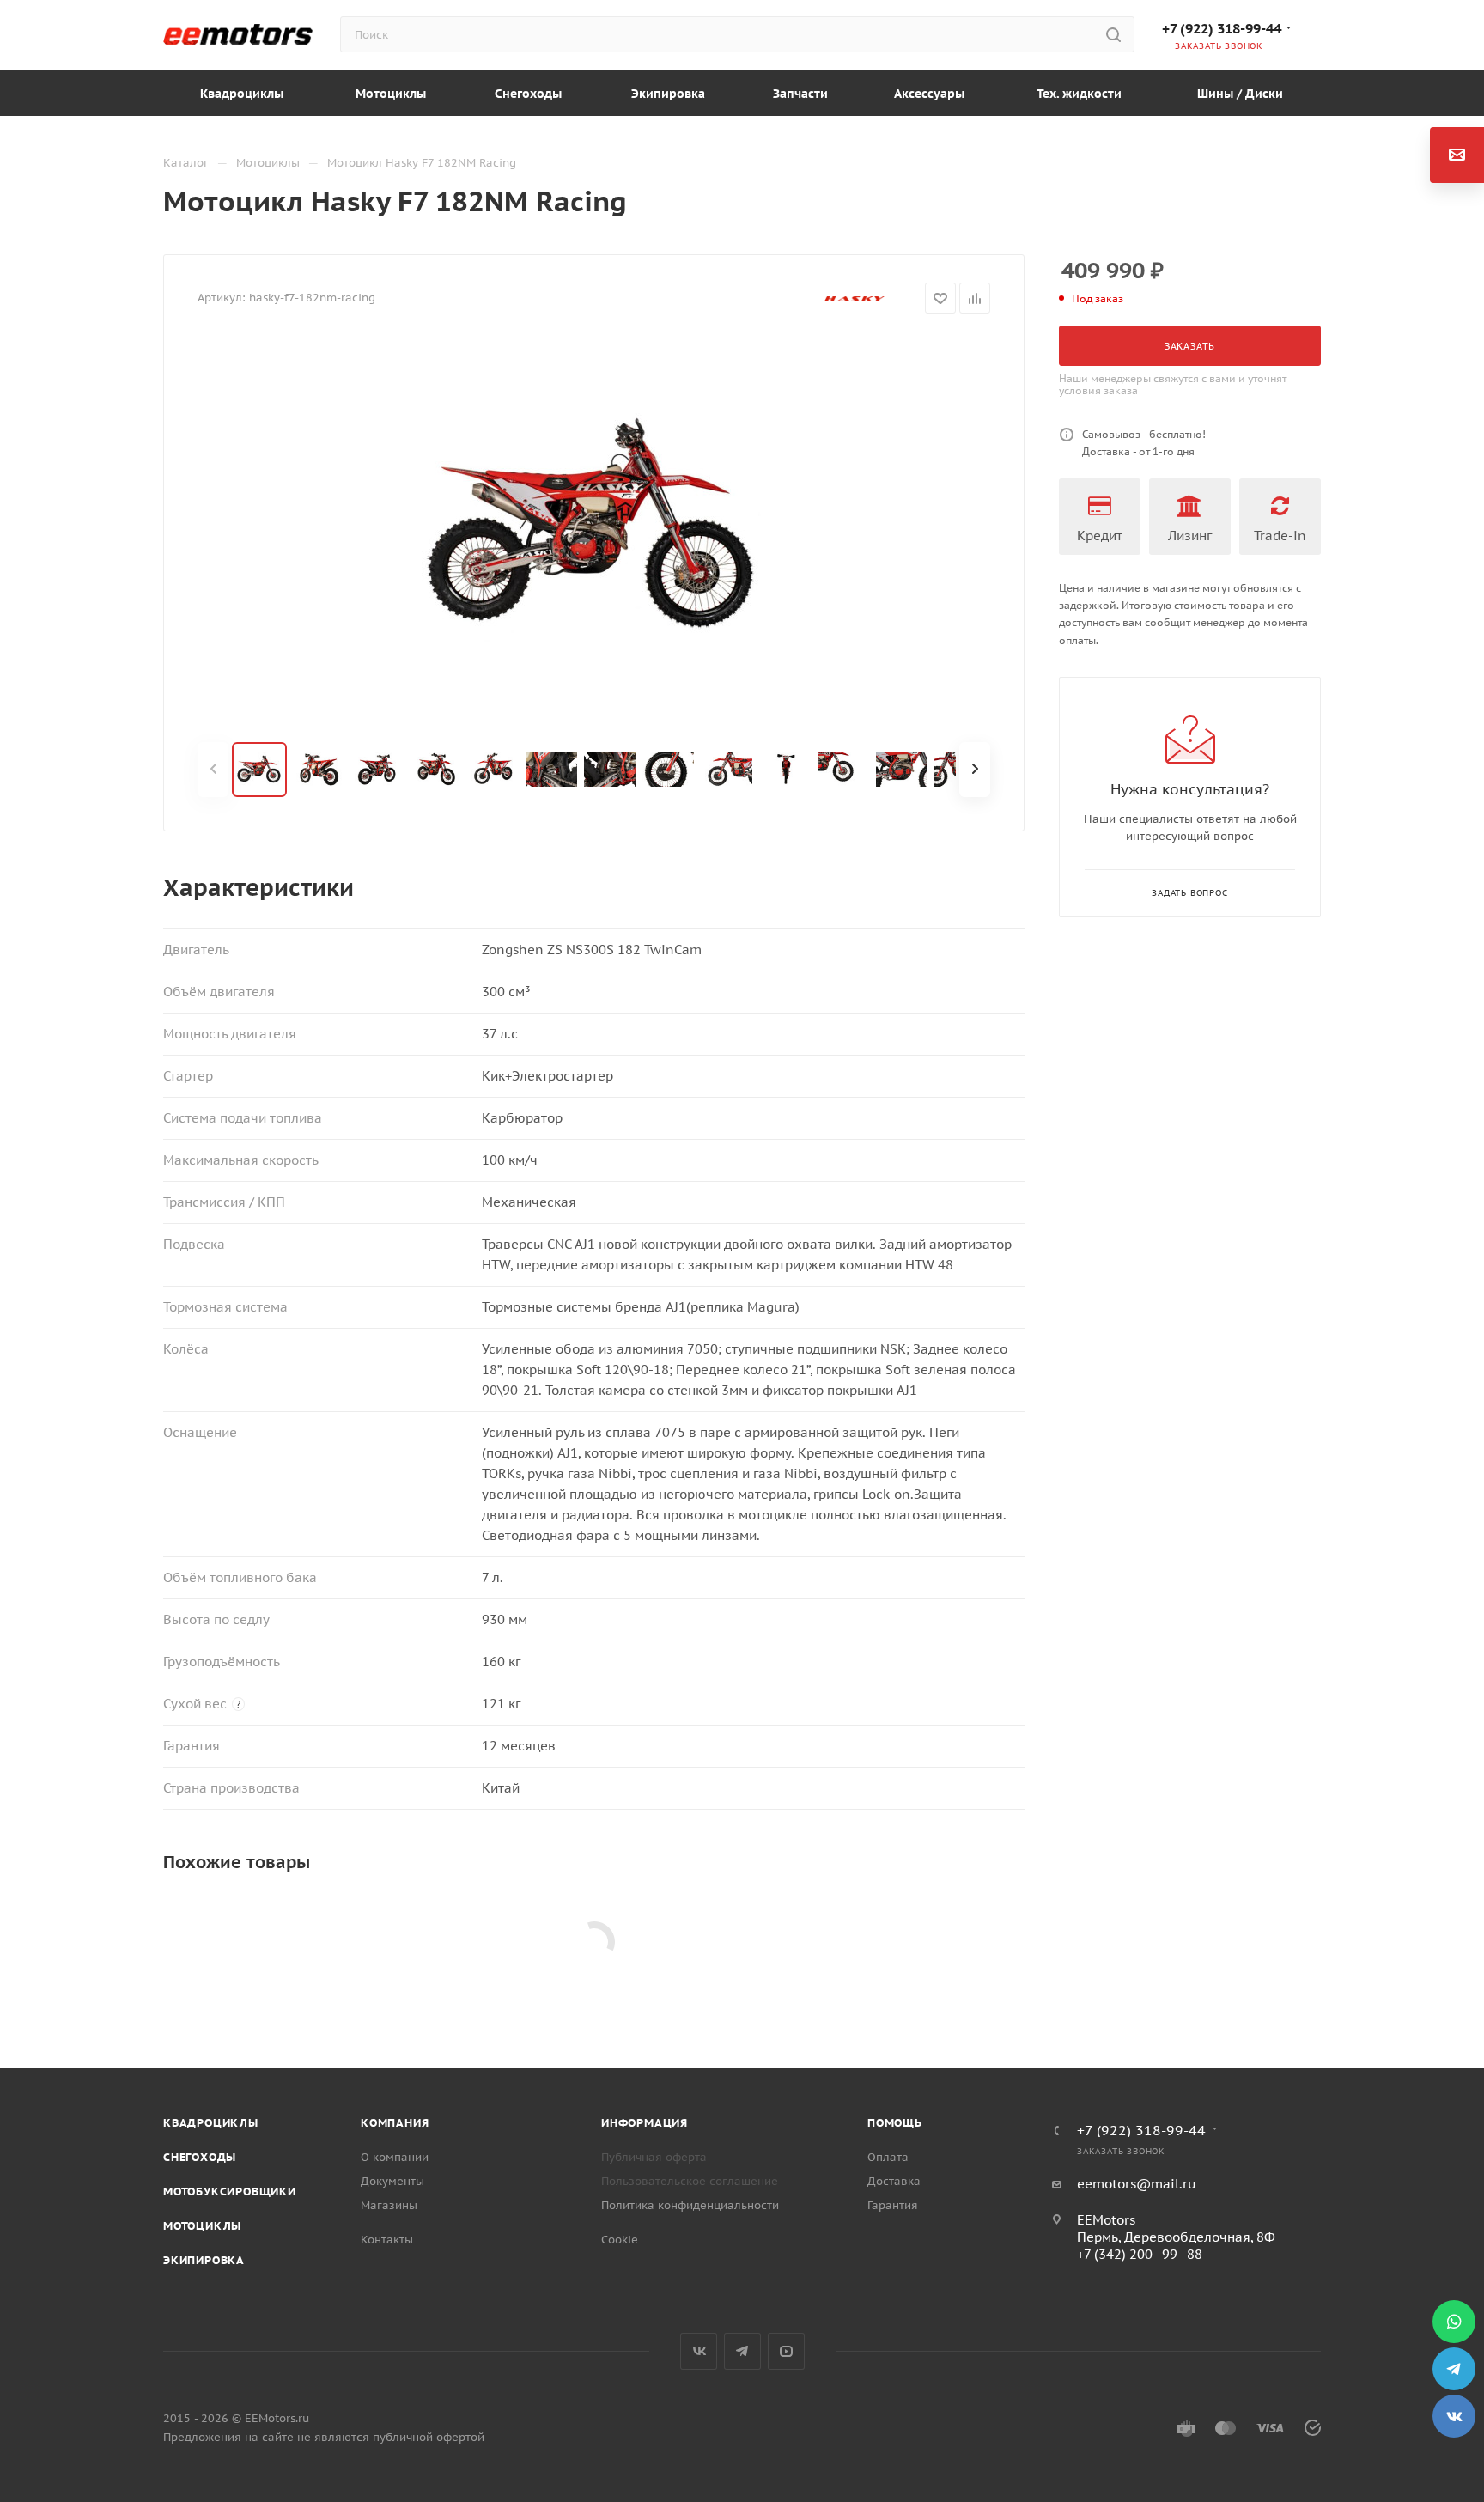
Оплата (888, 2157)
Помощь (895, 2123)
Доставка (894, 2181)
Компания (395, 2123)
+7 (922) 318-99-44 (1222, 28)
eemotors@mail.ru (1137, 2184)
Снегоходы (200, 2157)
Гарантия (893, 2205)
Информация (645, 2123)
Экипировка (204, 2260)
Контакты (387, 2240)
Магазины (389, 2205)
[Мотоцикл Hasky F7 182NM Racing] (594, 528)
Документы (392, 2181)
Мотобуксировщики (230, 2192)
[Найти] (1113, 34)
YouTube (786, 2351)
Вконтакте (699, 2351)
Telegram (742, 2351)
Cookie (620, 2240)
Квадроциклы (211, 2123)
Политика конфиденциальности (690, 2205)
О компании (395, 2157)
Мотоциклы (202, 2226)
